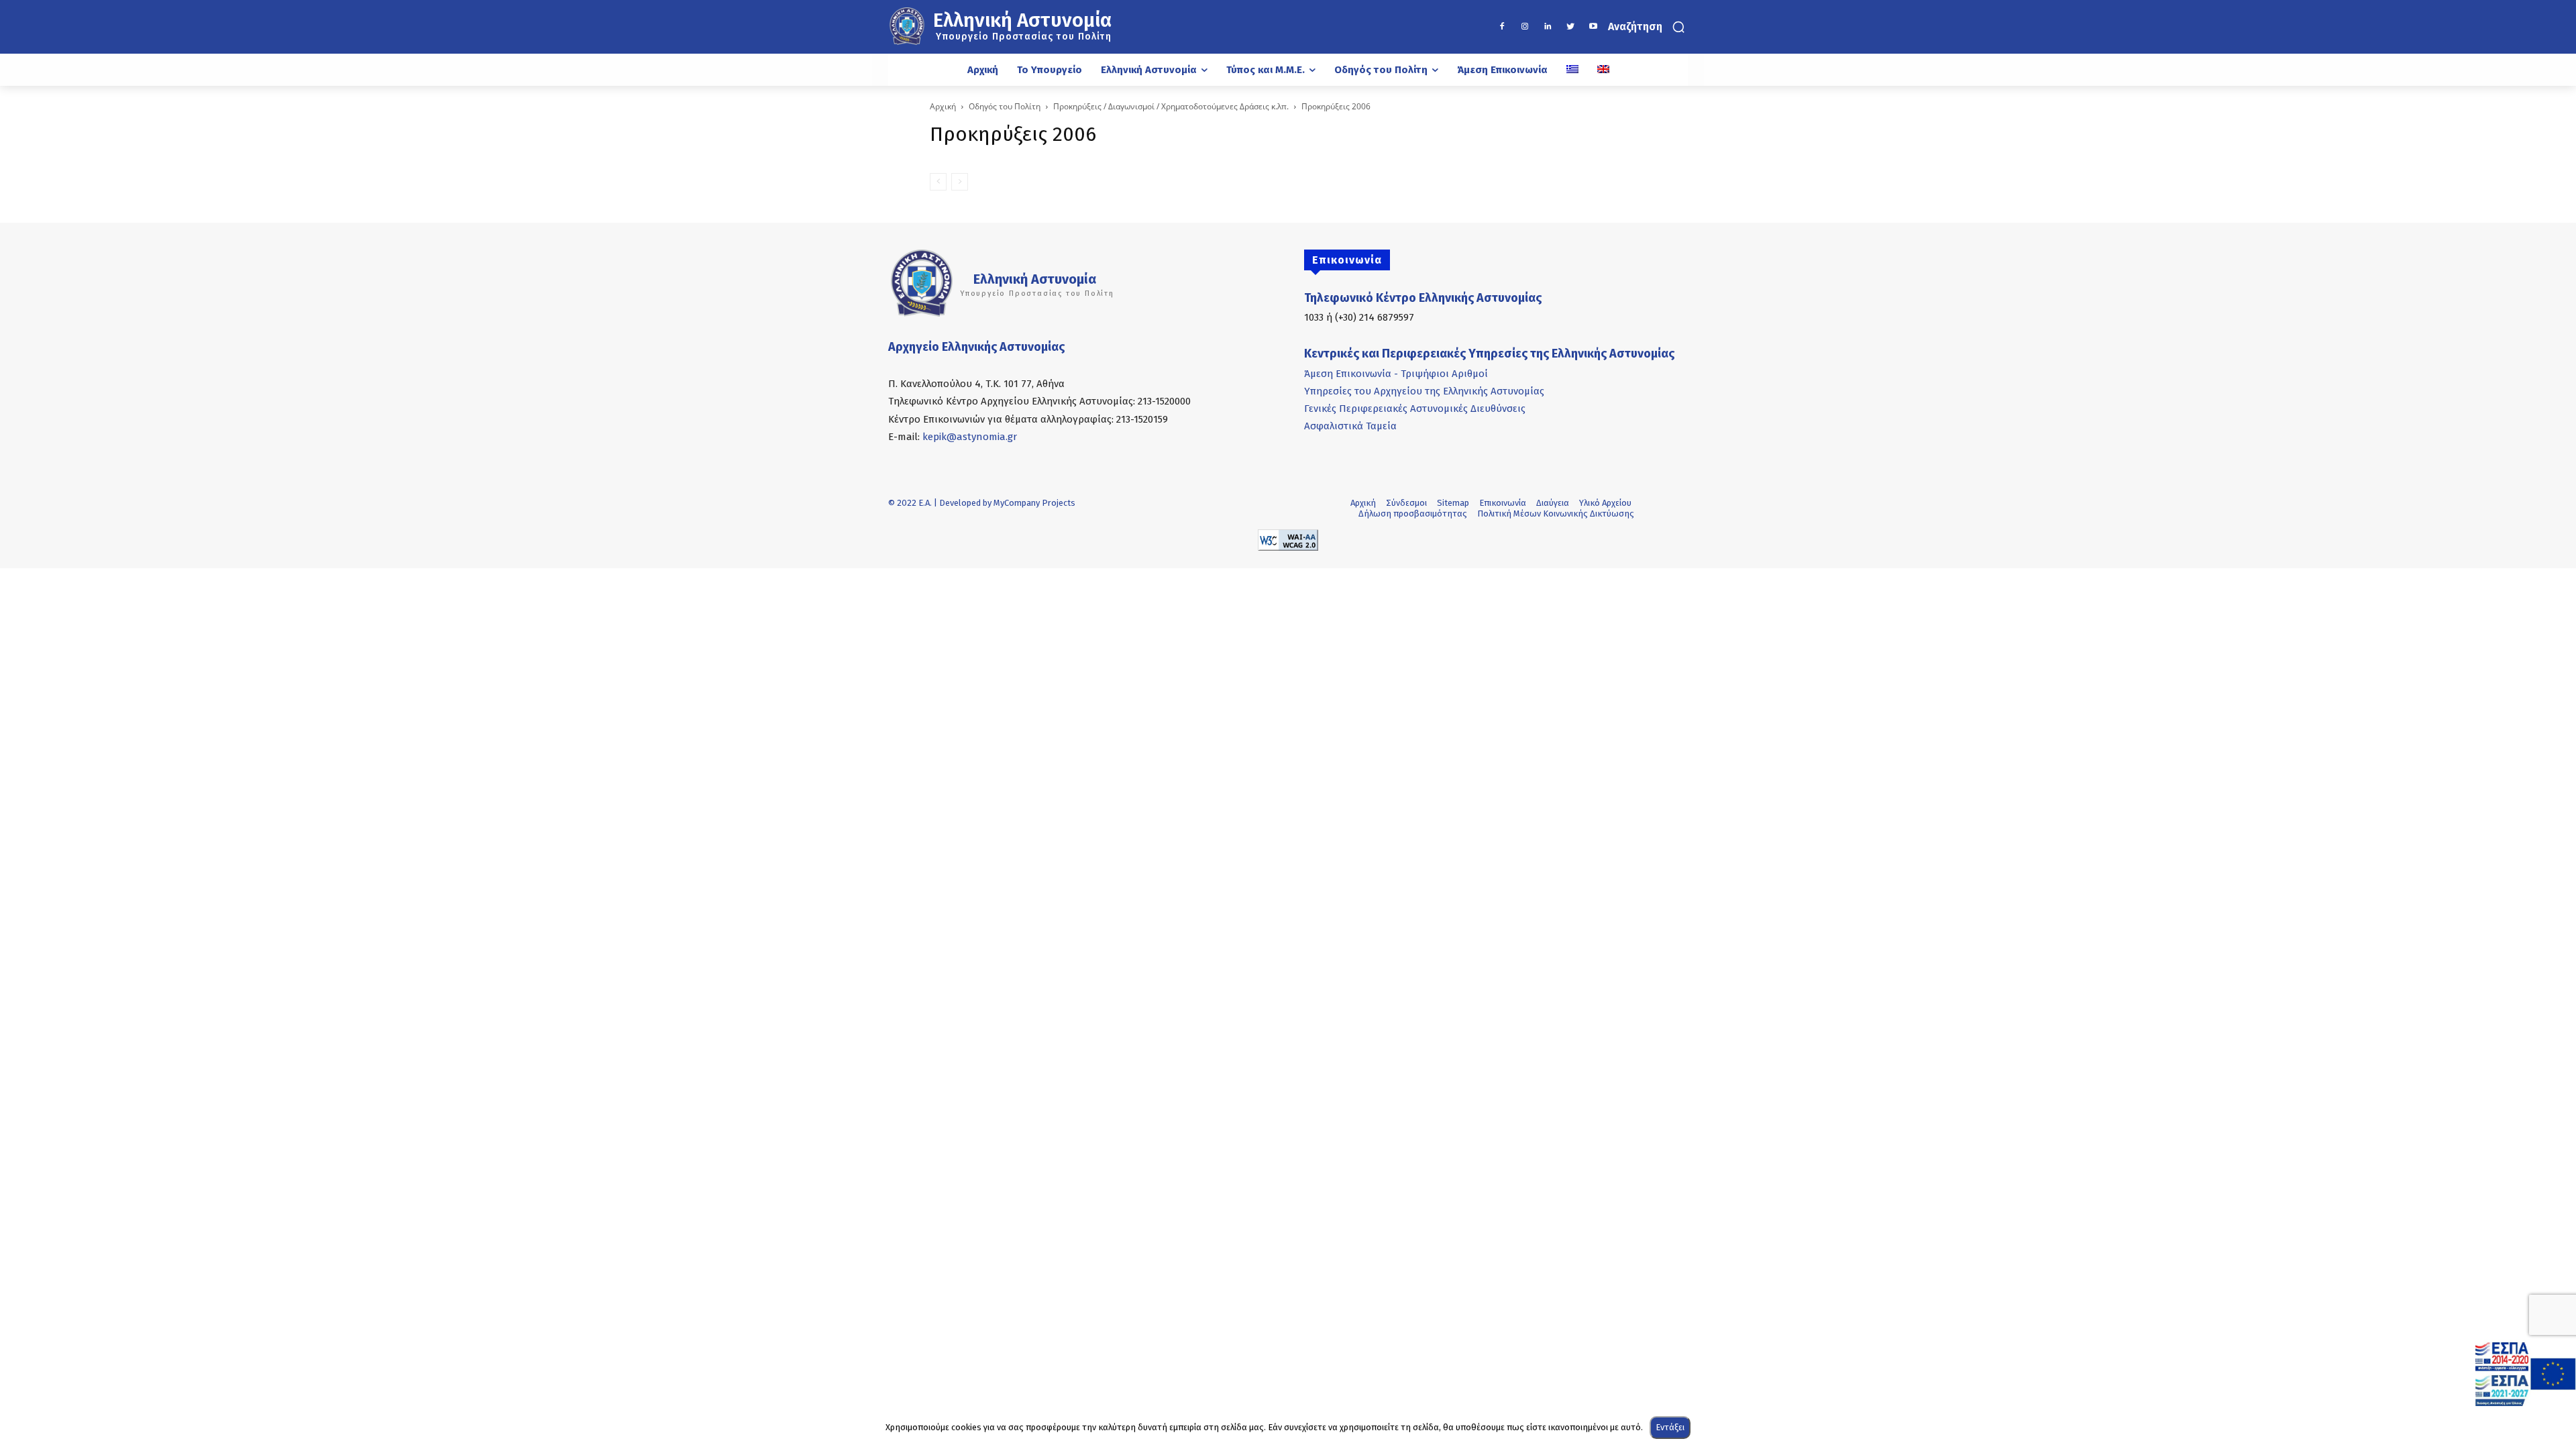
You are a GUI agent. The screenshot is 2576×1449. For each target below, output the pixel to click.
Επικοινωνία (1503, 503)
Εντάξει (1670, 1427)
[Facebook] (1502, 27)
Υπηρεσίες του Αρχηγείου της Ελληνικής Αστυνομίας (1424, 391)
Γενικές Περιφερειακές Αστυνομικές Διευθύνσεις (1415, 409)
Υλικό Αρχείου (1605, 503)
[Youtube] (1593, 27)
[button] (1648, 27)
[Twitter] (1570, 27)
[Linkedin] (1548, 27)
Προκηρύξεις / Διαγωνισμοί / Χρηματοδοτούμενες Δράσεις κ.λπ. (1171, 106)
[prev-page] (938, 182)
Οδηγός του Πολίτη (1005, 106)
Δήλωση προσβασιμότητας (1413, 514)
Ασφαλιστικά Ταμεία (1350, 426)
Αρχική (943, 106)
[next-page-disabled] (960, 182)
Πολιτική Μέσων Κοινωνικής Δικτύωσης (1556, 514)
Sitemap (1453, 503)
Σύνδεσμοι (1406, 503)
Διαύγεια (1553, 503)
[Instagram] (1525, 27)
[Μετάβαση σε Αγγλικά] (1603, 70)
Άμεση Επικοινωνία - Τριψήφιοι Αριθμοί (1396, 374)
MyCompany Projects (1034, 503)
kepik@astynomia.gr (970, 437)
